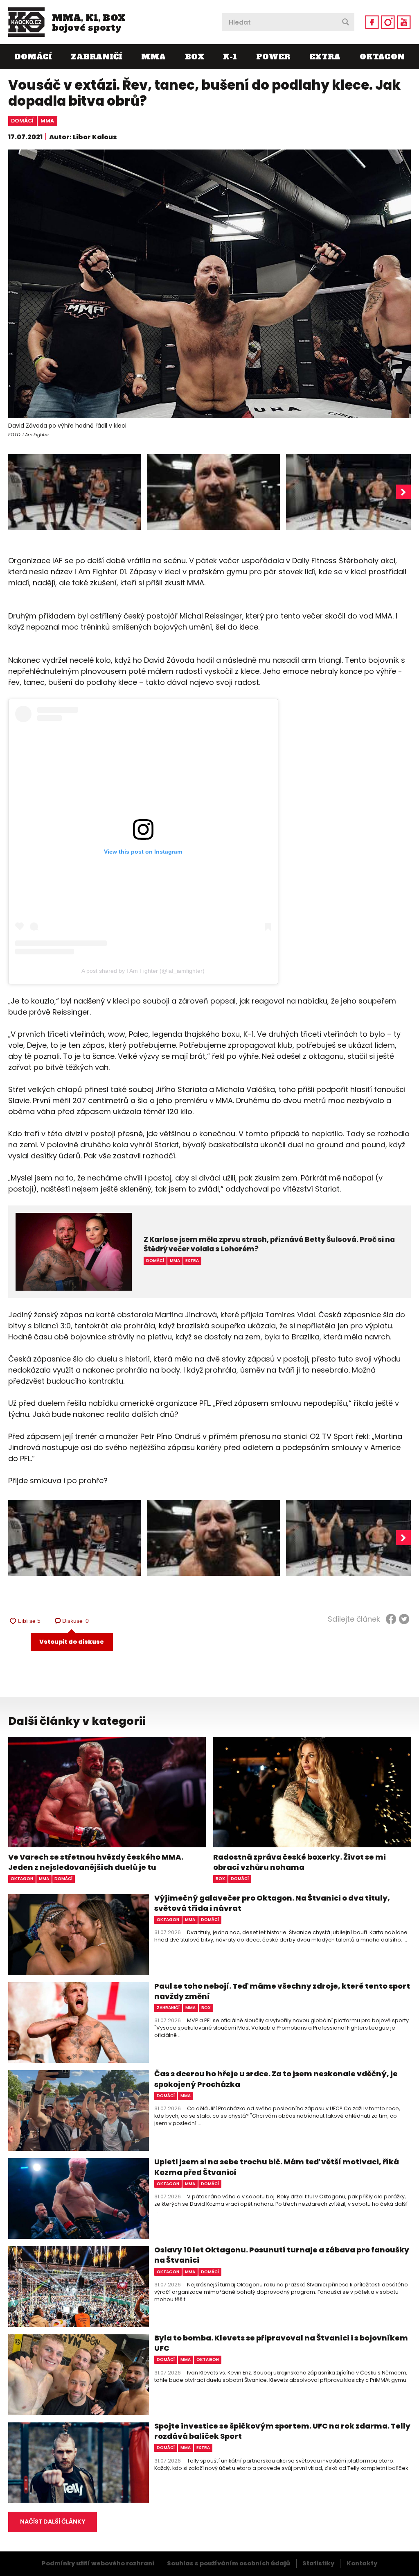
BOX (195, 57)
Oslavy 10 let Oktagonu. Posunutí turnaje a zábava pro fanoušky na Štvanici (282, 2255)
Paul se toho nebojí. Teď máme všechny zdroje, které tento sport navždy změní (282, 1991)
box (220, 1879)
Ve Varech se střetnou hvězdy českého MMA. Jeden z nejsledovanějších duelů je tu (96, 1862)
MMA (153, 57)
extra (203, 2448)
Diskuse (76, 1621)
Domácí (33, 57)
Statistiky (318, 2563)
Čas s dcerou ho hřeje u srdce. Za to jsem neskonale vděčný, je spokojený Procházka (276, 2079)
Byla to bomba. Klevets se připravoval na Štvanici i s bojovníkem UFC (281, 2343)
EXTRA (325, 57)
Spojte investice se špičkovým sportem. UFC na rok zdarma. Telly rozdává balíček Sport (282, 2431)
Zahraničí (96, 57)
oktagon (22, 1879)
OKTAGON (382, 57)
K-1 (230, 57)
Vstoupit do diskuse (72, 1642)
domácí (22, 121)
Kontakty (362, 2563)
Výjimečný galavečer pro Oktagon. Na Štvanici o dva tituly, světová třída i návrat (272, 1903)
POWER (273, 57)
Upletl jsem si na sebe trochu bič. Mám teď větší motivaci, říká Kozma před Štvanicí (277, 2167)
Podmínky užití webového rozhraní (98, 2563)
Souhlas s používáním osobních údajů (229, 2563)
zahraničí (168, 2008)
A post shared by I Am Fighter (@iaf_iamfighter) (143, 971)
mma (47, 121)
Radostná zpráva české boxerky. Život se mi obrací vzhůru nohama (300, 1862)
